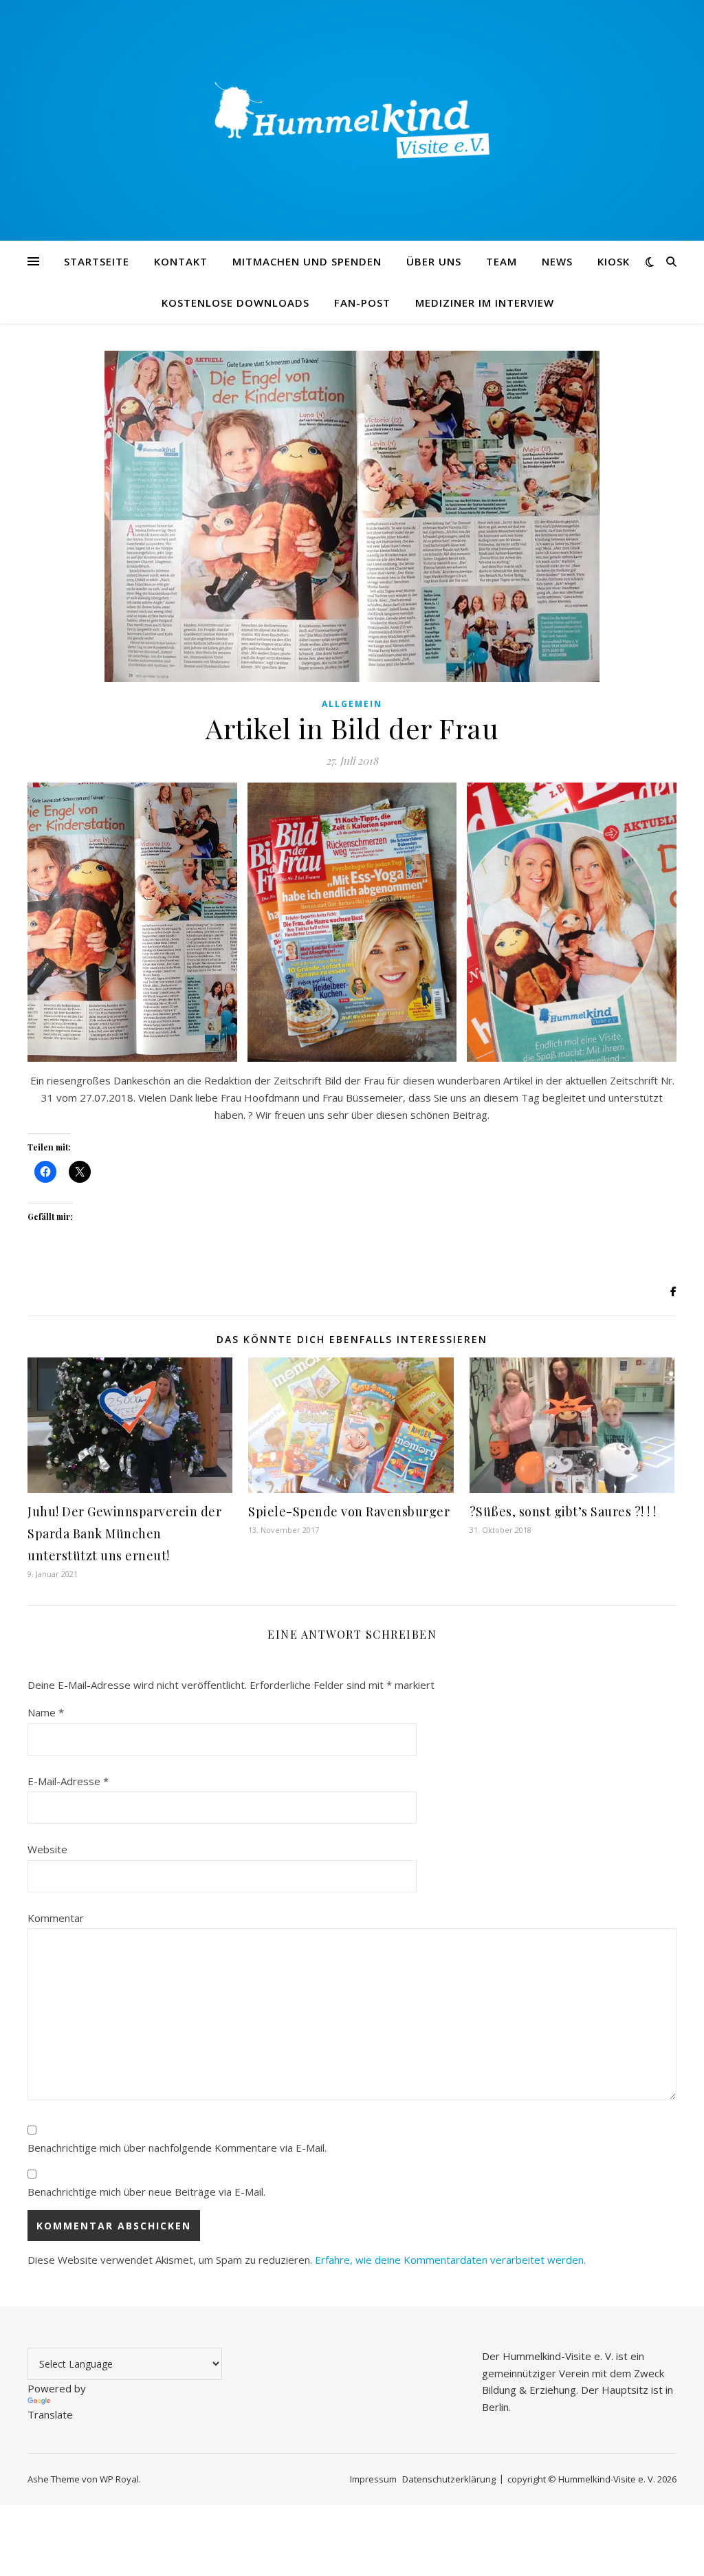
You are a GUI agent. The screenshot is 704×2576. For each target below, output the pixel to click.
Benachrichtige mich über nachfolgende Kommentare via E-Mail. (177, 2148)
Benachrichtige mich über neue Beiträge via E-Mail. (146, 2192)
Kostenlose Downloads (235, 303)
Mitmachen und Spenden (307, 261)
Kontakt (181, 261)
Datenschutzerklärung (449, 2479)
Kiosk (614, 261)
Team (502, 261)
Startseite (97, 261)
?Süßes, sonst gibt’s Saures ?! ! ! (563, 1511)
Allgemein (352, 704)
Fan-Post (362, 303)
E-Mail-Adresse (68, 1781)
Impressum (373, 2479)
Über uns (434, 261)
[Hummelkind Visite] (352, 120)
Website (47, 1849)
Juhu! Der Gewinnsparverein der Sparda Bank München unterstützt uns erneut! (124, 1533)
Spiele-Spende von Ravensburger (349, 1511)
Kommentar (56, 1918)
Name (46, 1712)
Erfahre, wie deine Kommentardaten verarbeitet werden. (450, 2260)
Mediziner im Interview (485, 303)
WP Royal (119, 2479)
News (557, 261)
